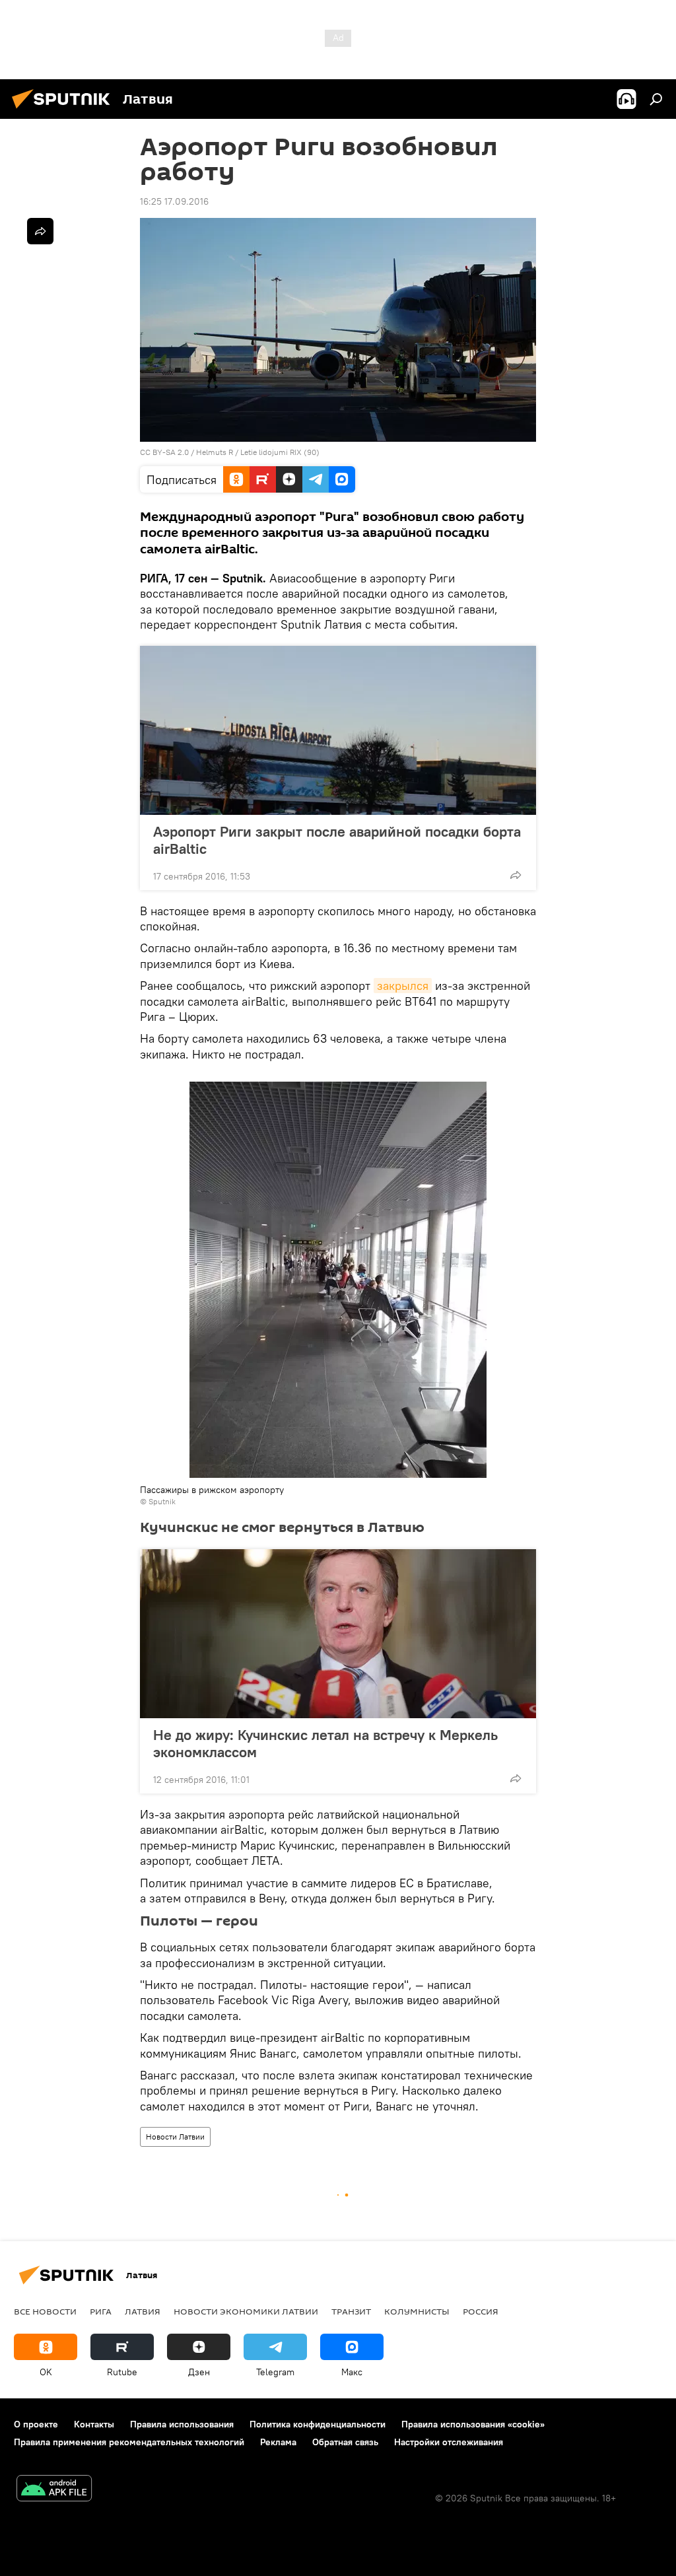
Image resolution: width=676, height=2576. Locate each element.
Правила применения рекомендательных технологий (129, 2442)
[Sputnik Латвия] (65, 110)
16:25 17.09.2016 (174, 201)
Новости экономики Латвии (246, 2311)
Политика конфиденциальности (318, 2424)
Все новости (45, 2311)
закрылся (403, 986)
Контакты (94, 2424)
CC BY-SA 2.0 (164, 452)
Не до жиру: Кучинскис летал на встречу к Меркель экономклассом (325, 1743)
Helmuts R (215, 452)
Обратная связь (345, 2442)
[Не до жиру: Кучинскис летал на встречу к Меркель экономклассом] (338, 1634)
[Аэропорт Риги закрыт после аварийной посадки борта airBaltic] (338, 730)
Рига (101, 2311)
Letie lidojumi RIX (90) (280, 452)
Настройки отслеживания (449, 2442)
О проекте (36, 2424)
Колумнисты (417, 2311)
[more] (516, 875)
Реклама (278, 2442)
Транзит (351, 2311)
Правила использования (182, 2424)
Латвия (143, 2311)
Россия (481, 2311)
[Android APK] (54, 2490)
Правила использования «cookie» (473, 2424)
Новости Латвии (175, 2137)
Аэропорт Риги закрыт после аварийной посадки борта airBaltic (337, 840)
